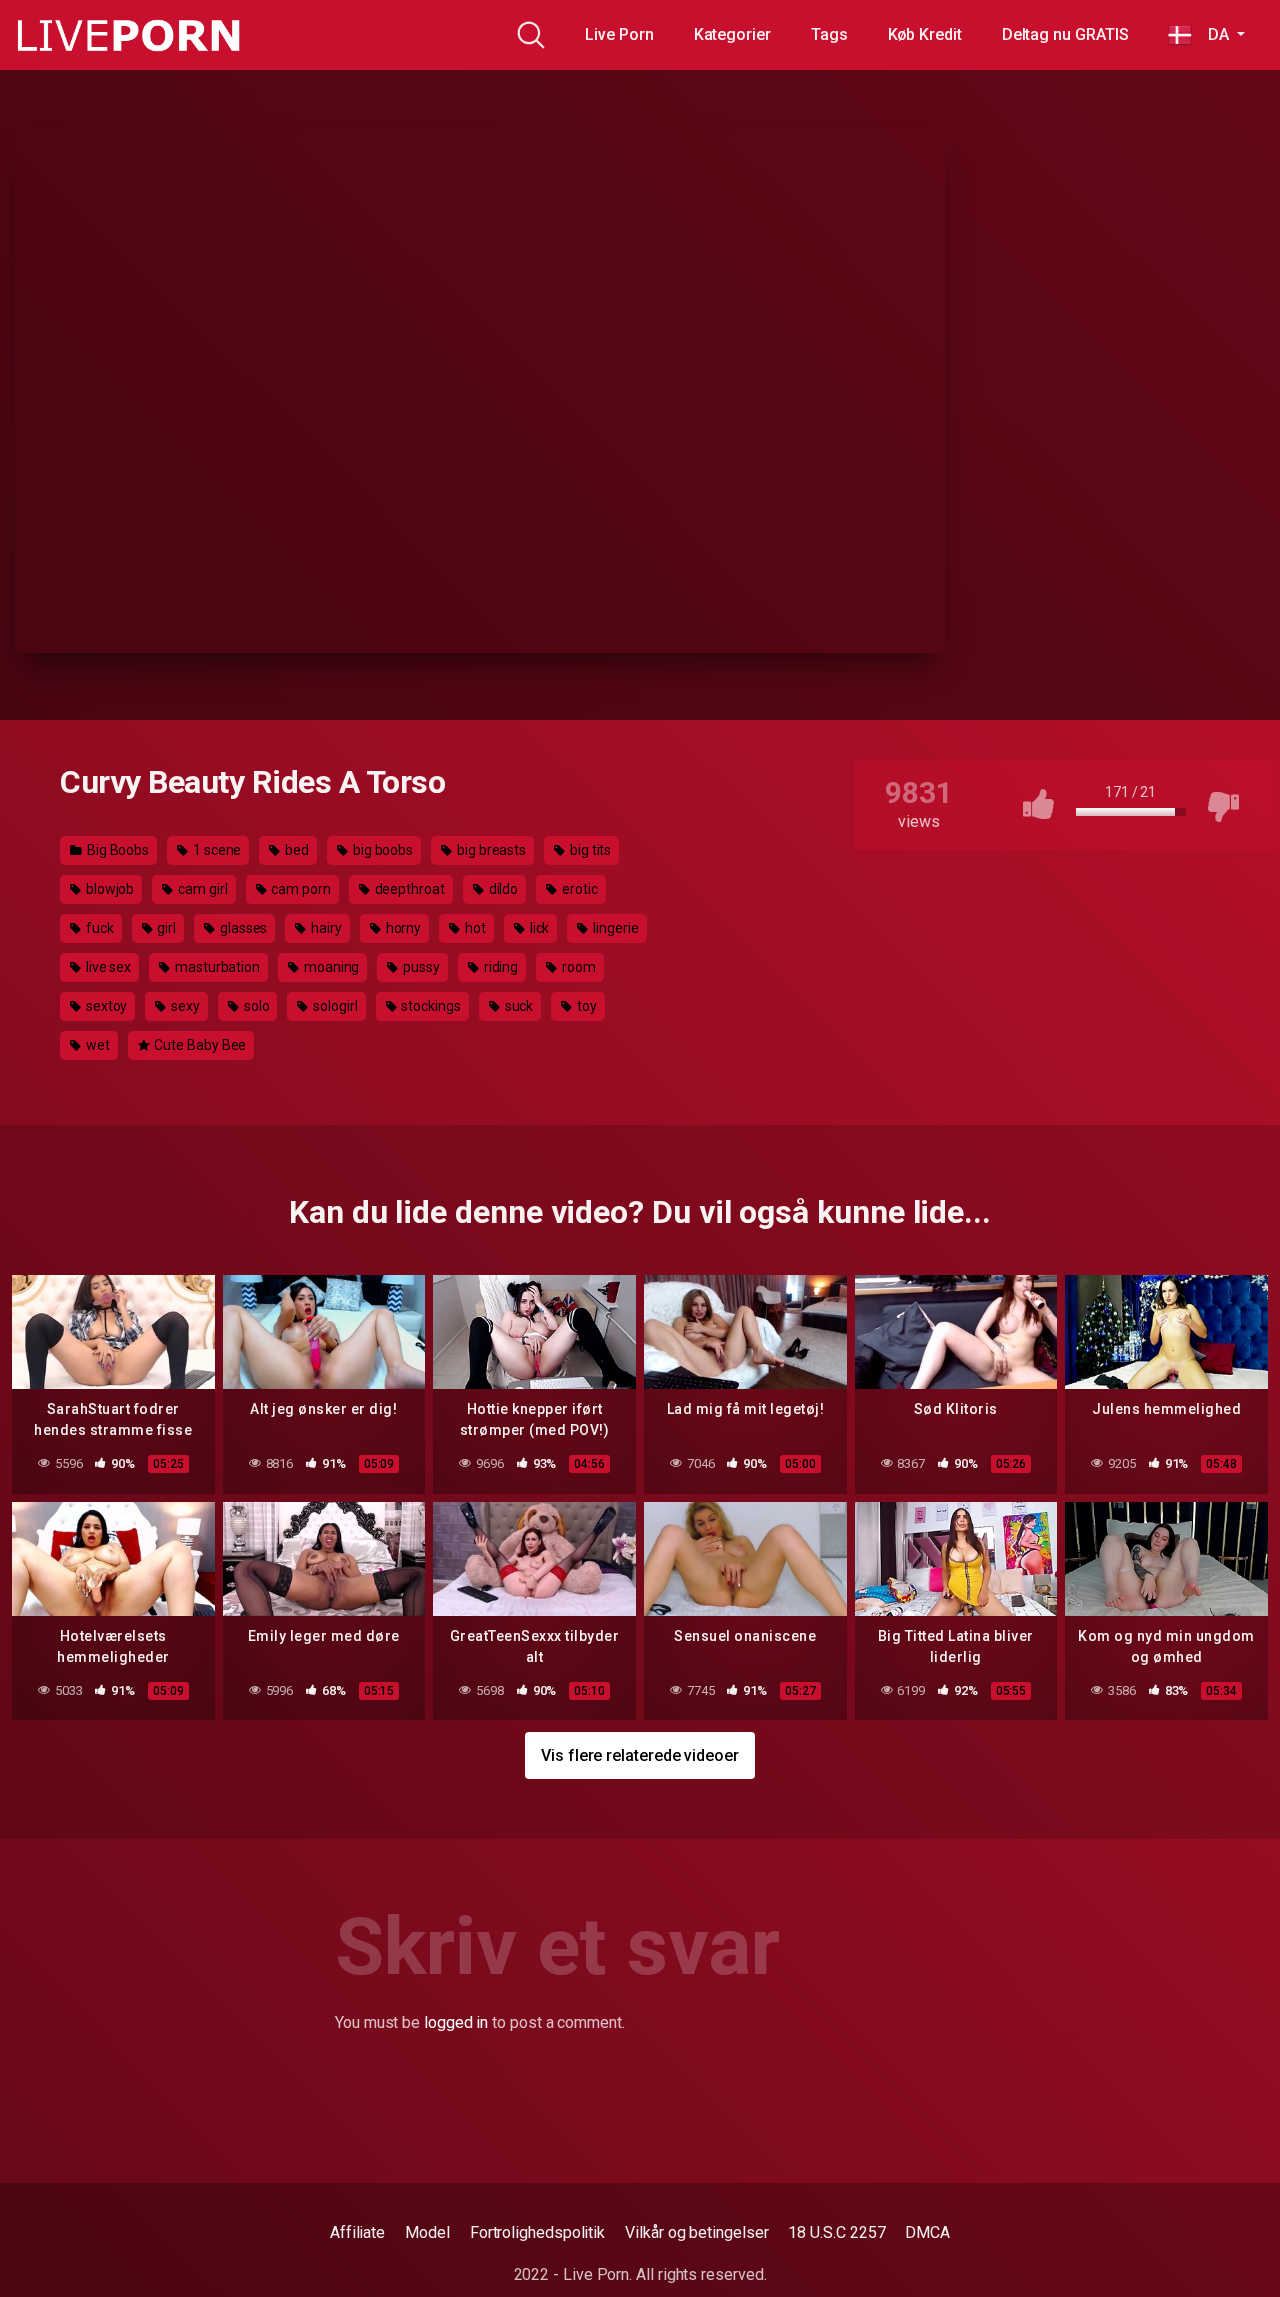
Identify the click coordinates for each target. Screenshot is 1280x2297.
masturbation (216, 967)
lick (538, 928)
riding (499, 967)
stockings (430, 1006)
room (577, 967)
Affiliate (357, 2232)
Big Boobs (116, 850)
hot (474, 928)
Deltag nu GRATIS (1065, 34)
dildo (502, 889)
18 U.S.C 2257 (836, 2232)
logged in (456, 2022)
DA (1212, 34)
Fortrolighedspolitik (537, 2232)
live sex (107, 967)
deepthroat (408, 889)
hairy (325, 928)
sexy (184, 1006)
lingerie (614, 928)
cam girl (201, 889)
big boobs (381, 850)
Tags (829, 34)
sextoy (105, 1006)
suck (518, 1006)
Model (427, 2232)
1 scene (215, 850)
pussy (420, 967)
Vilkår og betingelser (696, 2232)
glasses (242, 928)
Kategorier (732, 34)
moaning (330, 967)
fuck (98, 928)
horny (402, 928)
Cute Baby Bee (199, 1045)
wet (96, 1045)
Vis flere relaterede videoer (640, 1755)
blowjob (108, 889)
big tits (589, 850)
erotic (578, 889)
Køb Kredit (925, 34)
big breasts (490, 850)
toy (585, 1006)
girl (165, 928)
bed (295, 850)
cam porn (299, 889)
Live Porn (619, 34)
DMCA (927, 2232)
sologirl (333, 1006)
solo (255, 1006)
